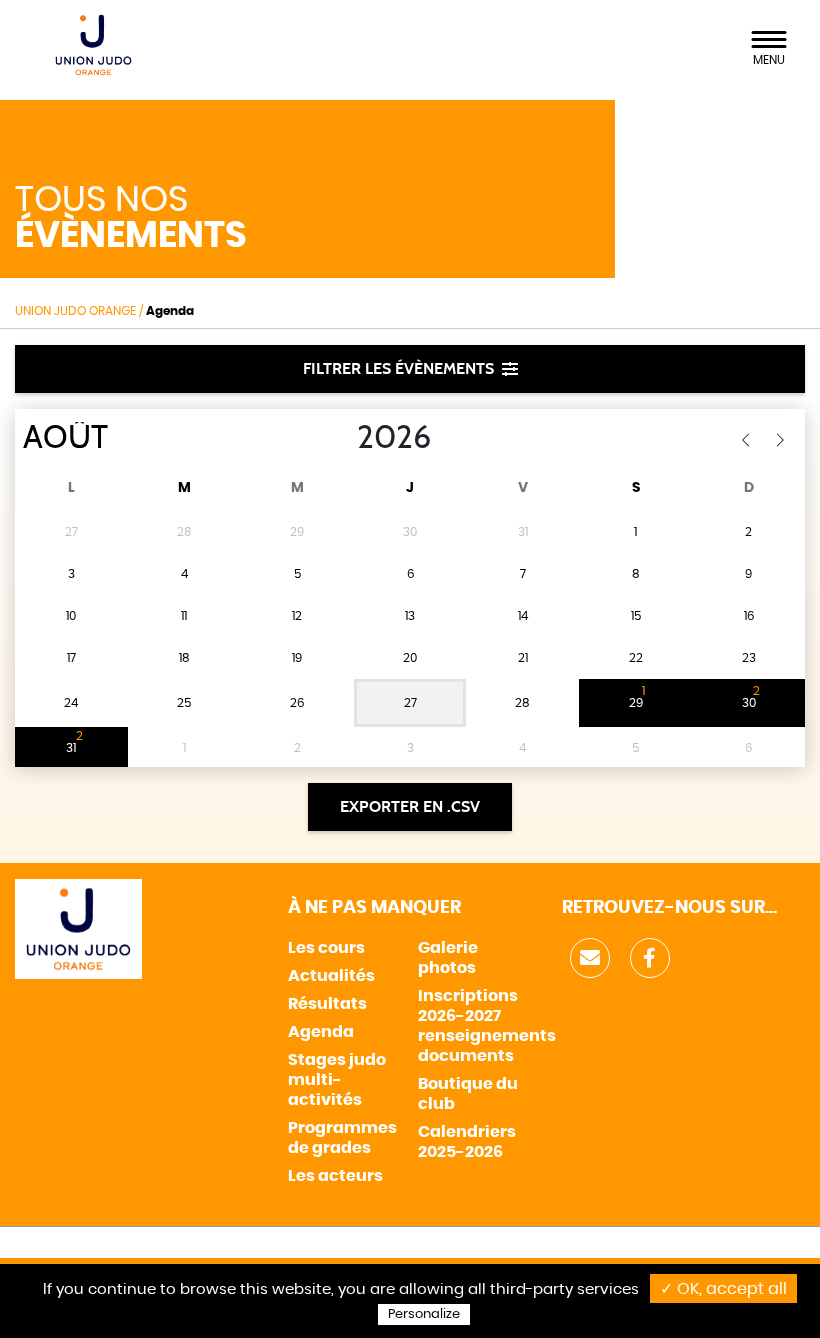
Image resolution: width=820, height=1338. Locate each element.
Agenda (321, 1032)
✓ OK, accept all (723, 1289)
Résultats (327, 1004)
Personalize (424, 1314)
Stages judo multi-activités (337, 1080)
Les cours (326, 948)
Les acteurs (335, 1176)
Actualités (331, 976)
